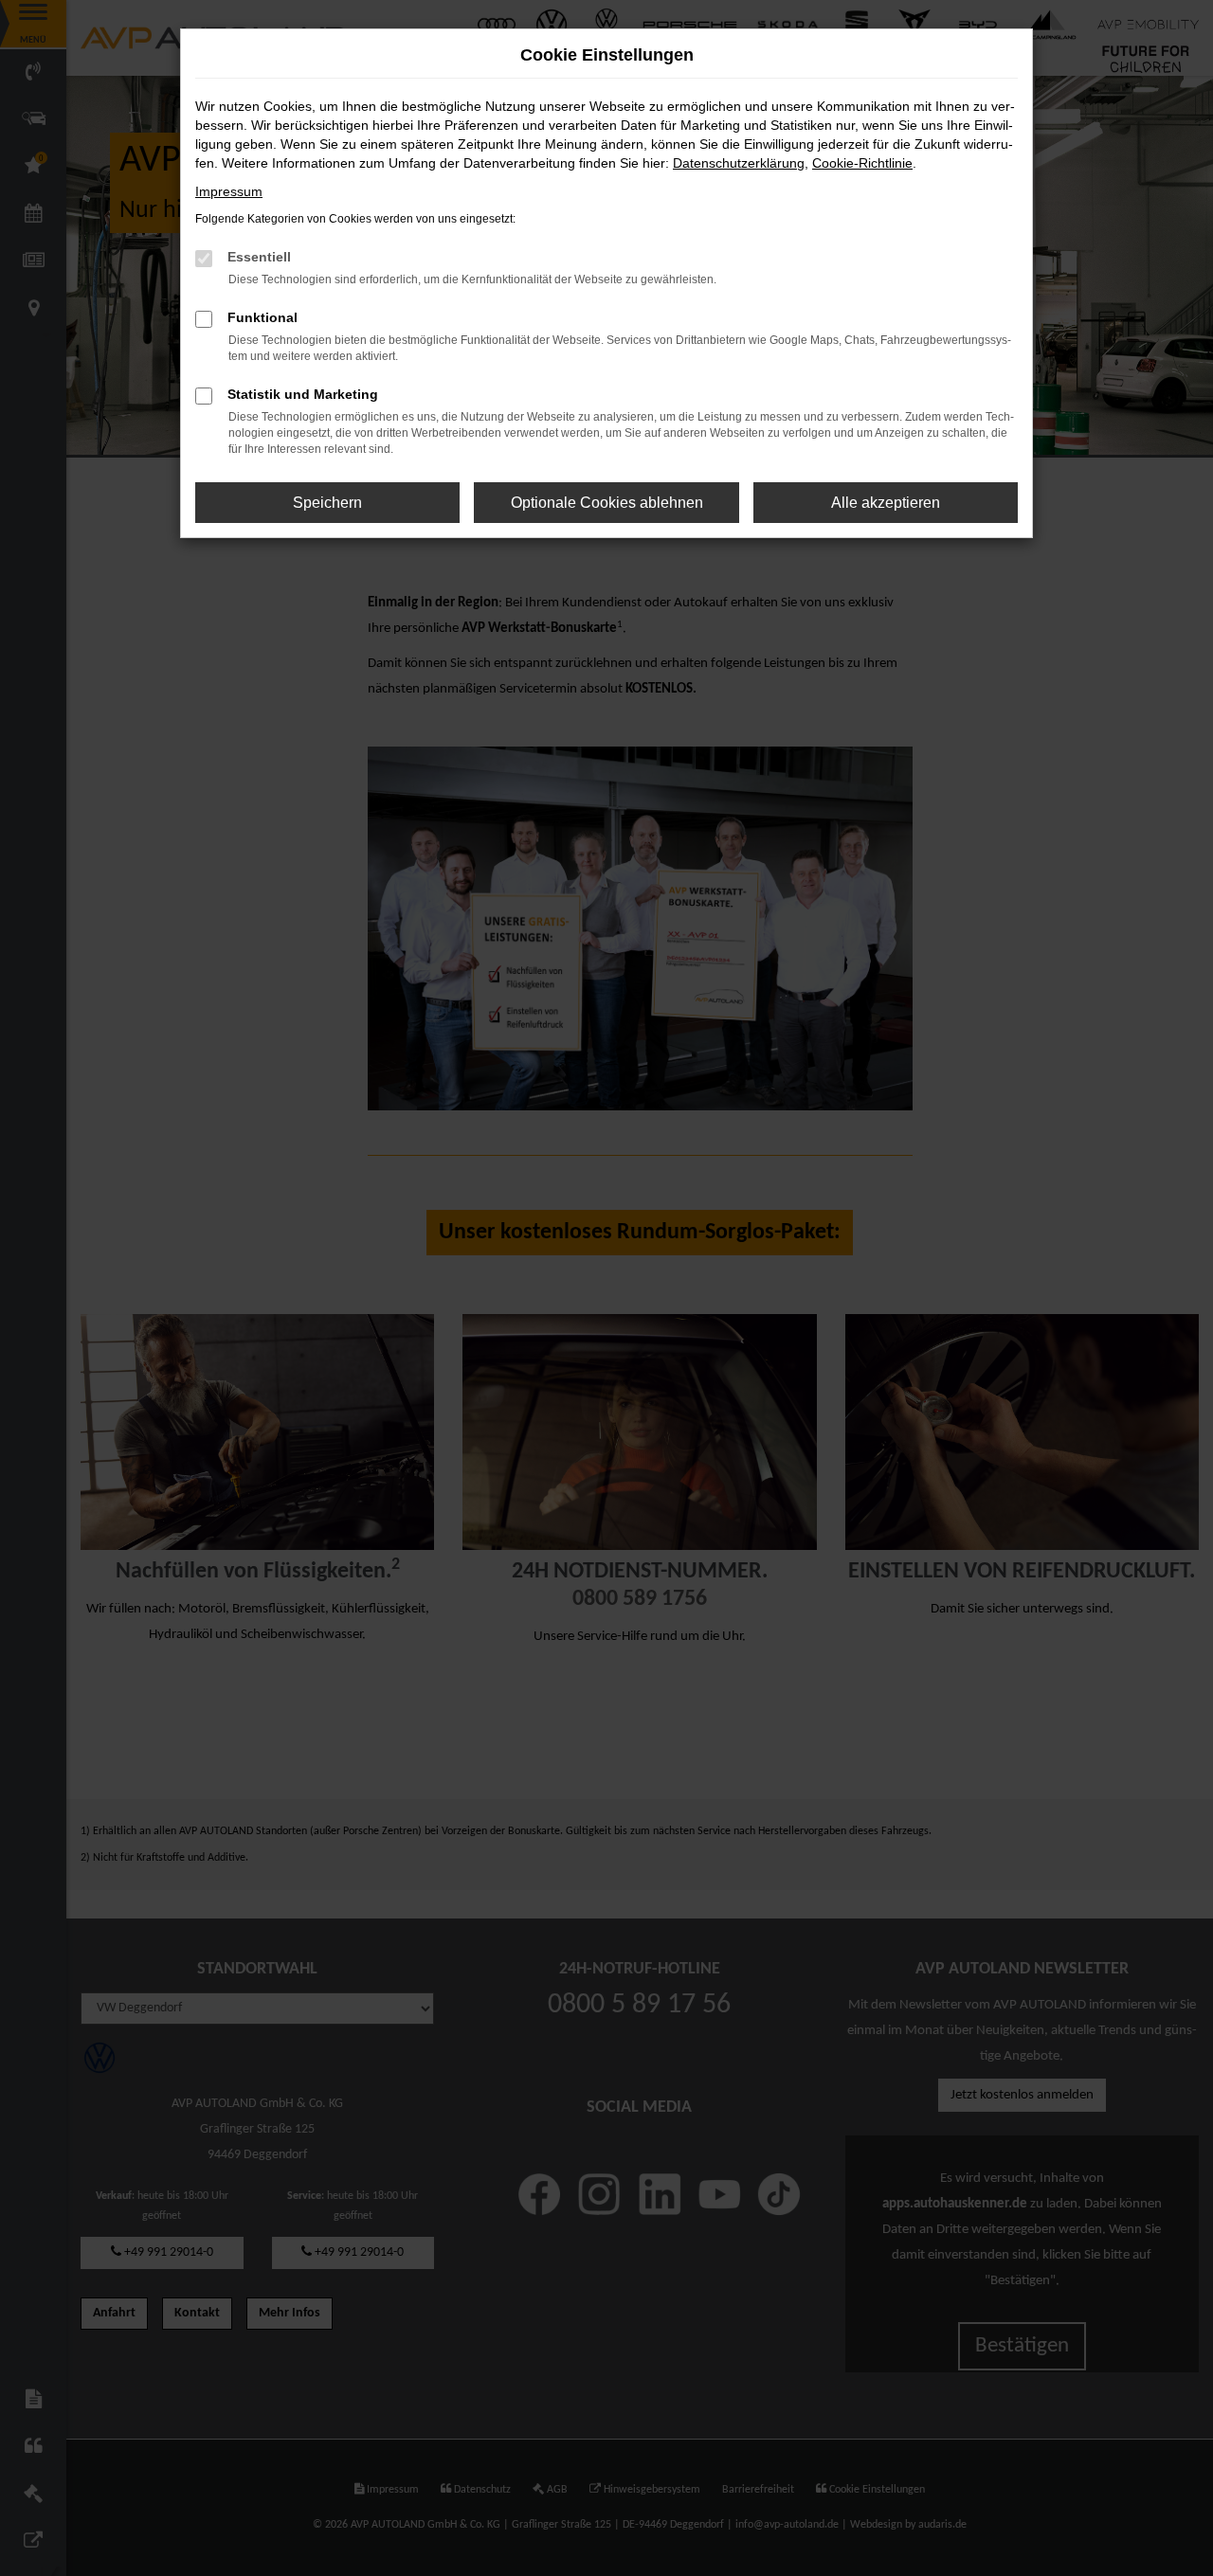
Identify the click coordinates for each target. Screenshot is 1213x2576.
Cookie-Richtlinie (862, 163)
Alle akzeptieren (886, 503)
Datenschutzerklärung (739, 163)
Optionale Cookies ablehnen (607, 503)
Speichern (327, 503)
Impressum (229, 191)
